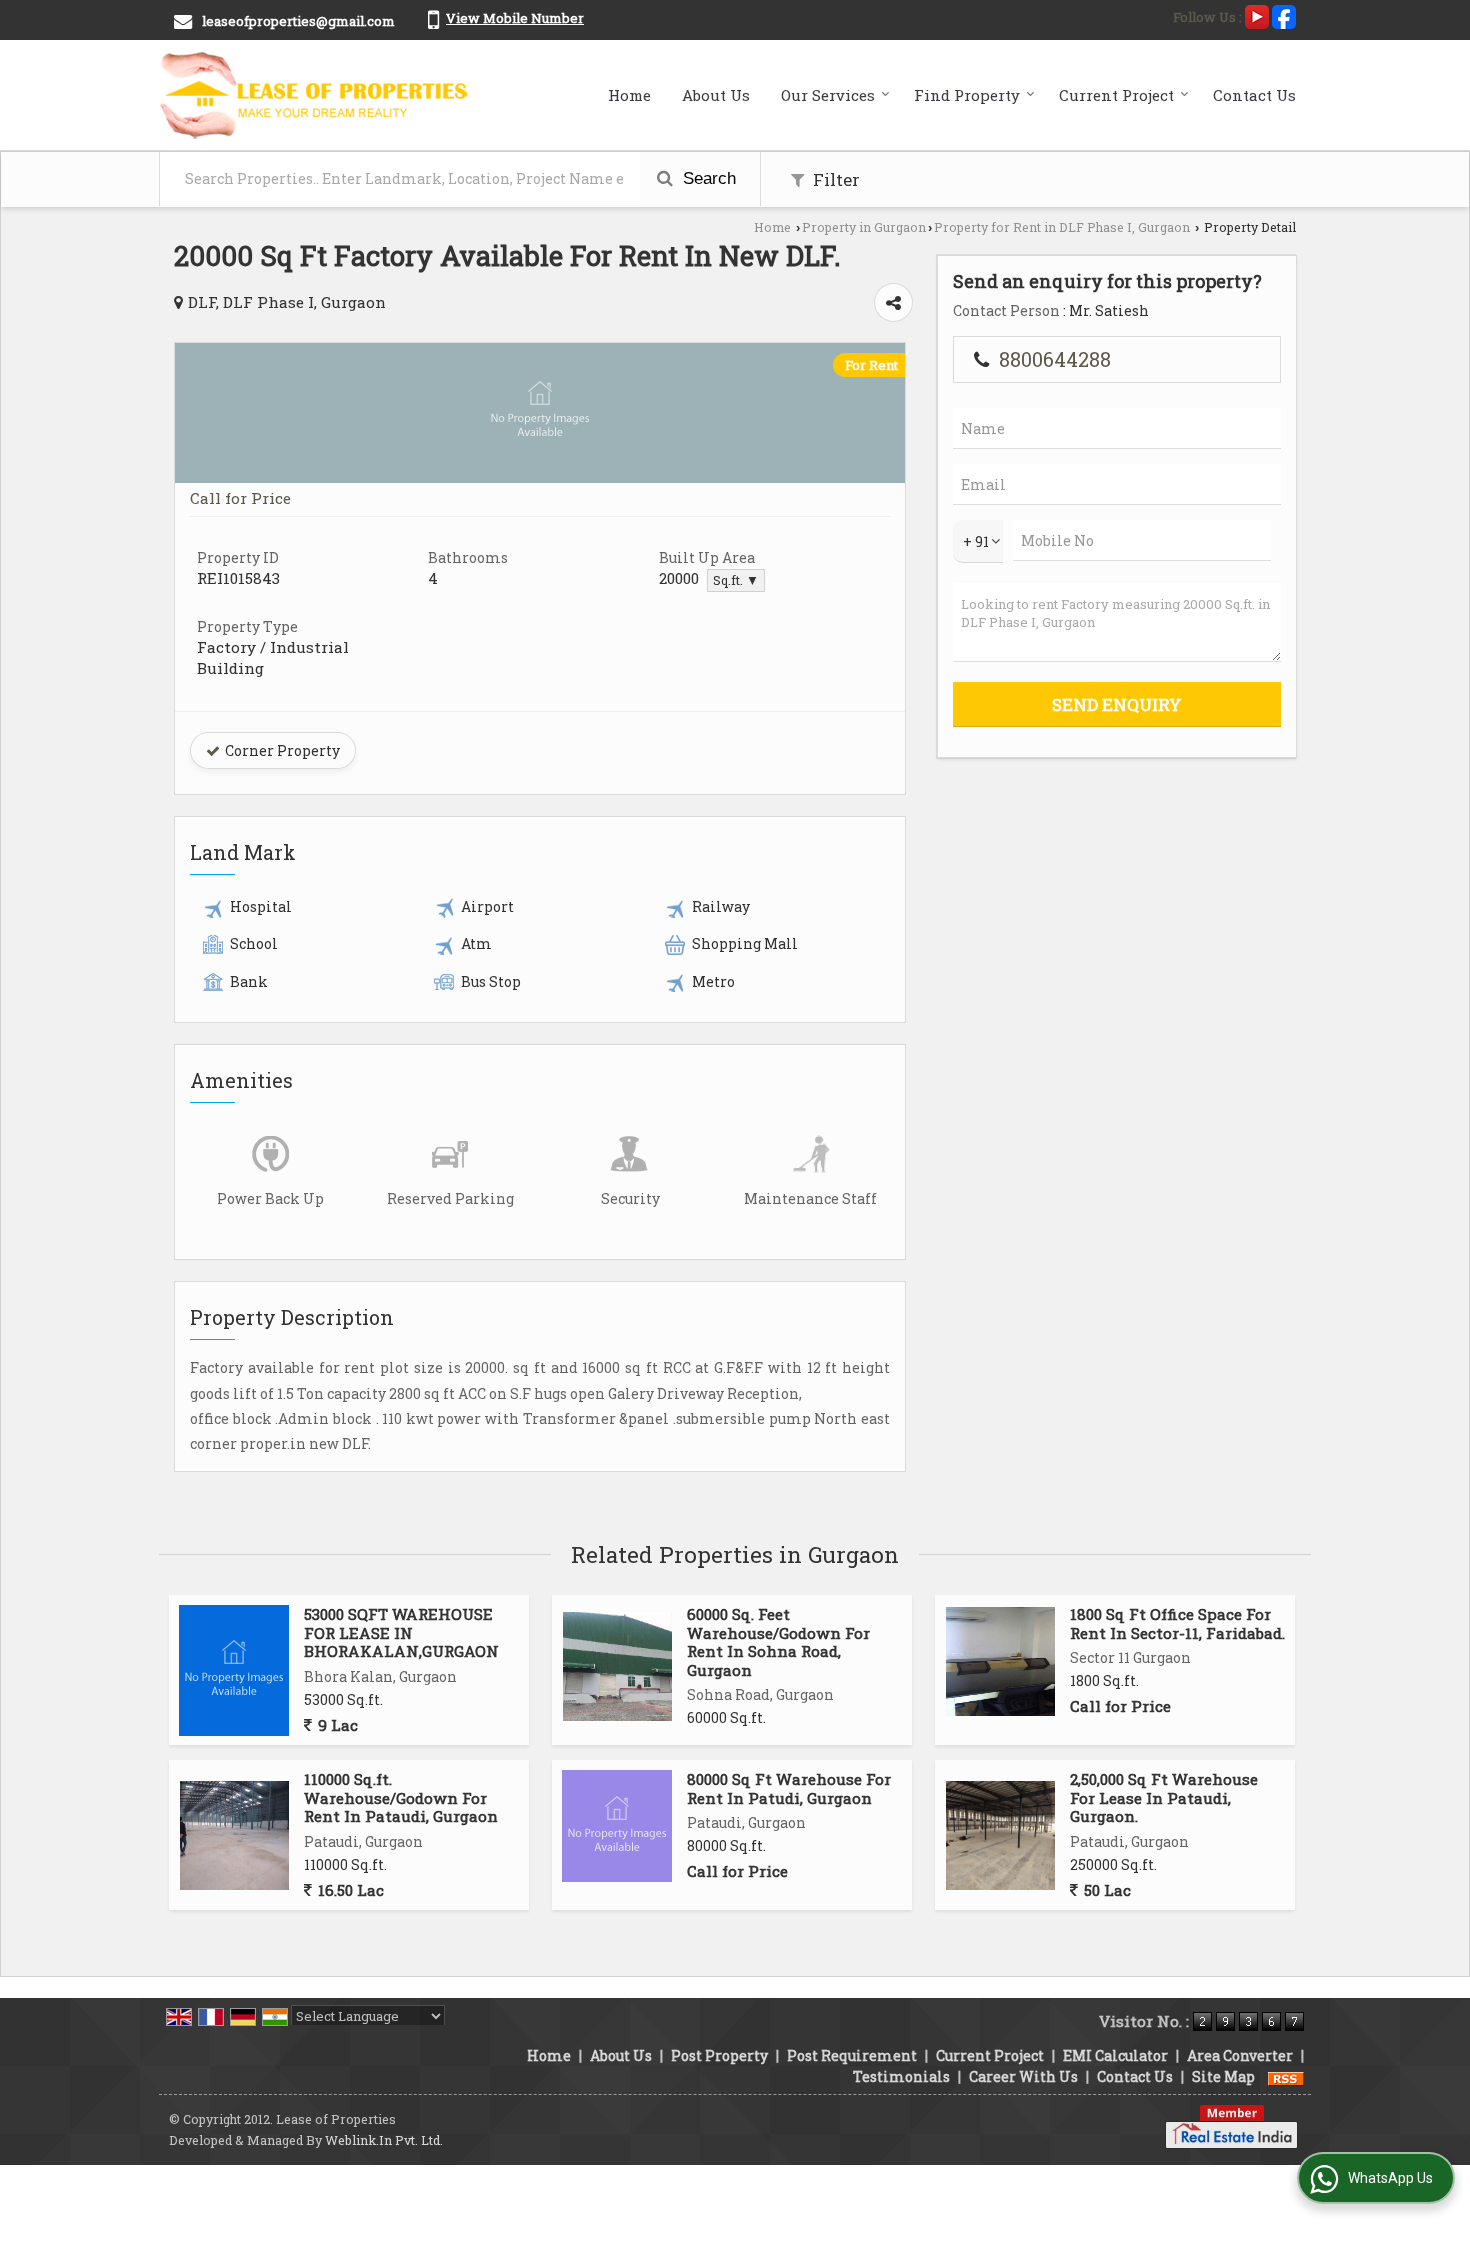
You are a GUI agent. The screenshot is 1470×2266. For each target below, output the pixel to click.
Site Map (1223, 2076)
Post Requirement (852, 2055)
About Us (716, 95)
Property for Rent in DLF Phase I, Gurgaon (1062, 227)
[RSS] (1286, 2076)
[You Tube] (1257, 15)
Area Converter (1240, 2055)
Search (707, 178)
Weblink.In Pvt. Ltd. (384, 2140)
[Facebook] (1284, 15)
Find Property (967, 95)
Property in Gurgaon (864, 227)
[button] (515, 18)
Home (629, 95)
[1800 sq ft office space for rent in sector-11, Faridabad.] (1000, 1661)
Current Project (1116, 95)
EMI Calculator (1115, 2055)
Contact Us (1254, 95)
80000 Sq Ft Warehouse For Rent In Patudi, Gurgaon (789, 1788)
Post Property (719, 2055)
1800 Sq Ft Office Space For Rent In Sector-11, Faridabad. (1177, 1623)
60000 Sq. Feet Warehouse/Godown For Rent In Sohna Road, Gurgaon (778, 1641)
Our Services (828, 95)
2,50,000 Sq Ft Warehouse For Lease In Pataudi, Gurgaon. (1164, 1797)
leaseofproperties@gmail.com (298, 21)
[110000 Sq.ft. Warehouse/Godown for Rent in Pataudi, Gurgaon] (234, 1835)
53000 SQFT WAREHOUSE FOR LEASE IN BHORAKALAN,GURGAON (401, 1632)
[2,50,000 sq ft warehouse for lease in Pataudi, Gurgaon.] (1000, 1835)
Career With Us (1023, 2076)
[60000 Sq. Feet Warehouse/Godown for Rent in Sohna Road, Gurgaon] (617, 1666)
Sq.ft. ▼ (736, 580)
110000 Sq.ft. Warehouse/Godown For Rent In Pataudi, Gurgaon (401, 1797)
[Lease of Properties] (314, 95)
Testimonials (901, 2076)
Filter (834, 179)
